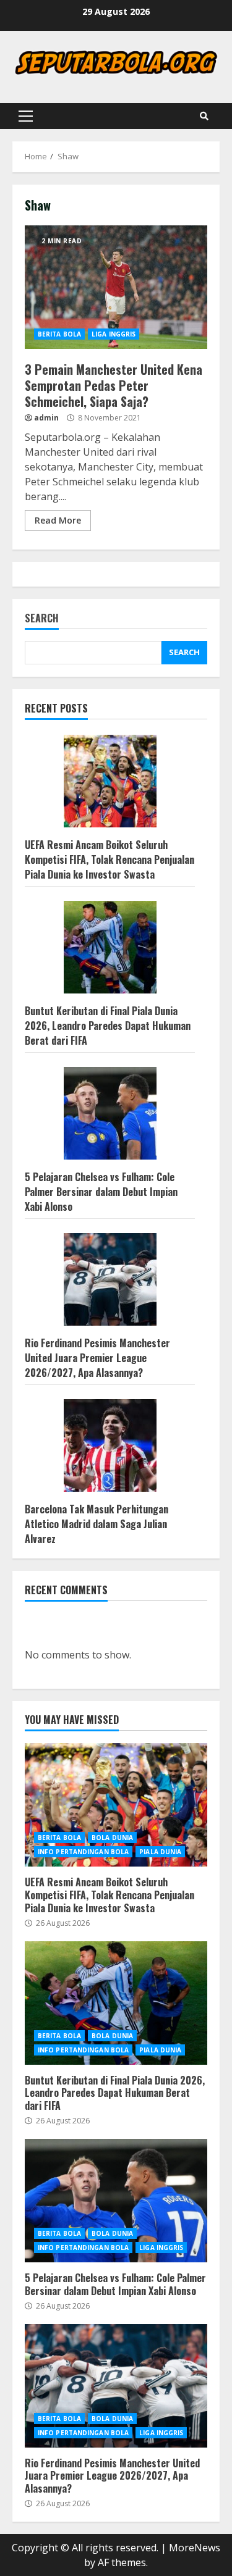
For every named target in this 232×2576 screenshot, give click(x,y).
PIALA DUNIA (160, 1852)
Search (42, 619)
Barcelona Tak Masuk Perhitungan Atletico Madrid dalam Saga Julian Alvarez (97, 1524)
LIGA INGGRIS (114, 334)
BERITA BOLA (59, 334)
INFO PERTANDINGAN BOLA (83, 1852)
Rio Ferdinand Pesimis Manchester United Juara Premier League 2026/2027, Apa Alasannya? (97, 1358)
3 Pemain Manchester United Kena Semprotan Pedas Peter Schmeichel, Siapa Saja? (116, 287)
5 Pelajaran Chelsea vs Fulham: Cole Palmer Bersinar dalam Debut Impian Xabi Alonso (101, 1192)
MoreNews (195, 2548)
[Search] (204, 116)
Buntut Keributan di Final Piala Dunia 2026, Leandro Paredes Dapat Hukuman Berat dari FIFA (108, 1026)
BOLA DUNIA (112, 1838)
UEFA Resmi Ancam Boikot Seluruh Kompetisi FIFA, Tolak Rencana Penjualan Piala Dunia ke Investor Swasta (110, 859)
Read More (58, 520)
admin (46, 418)
